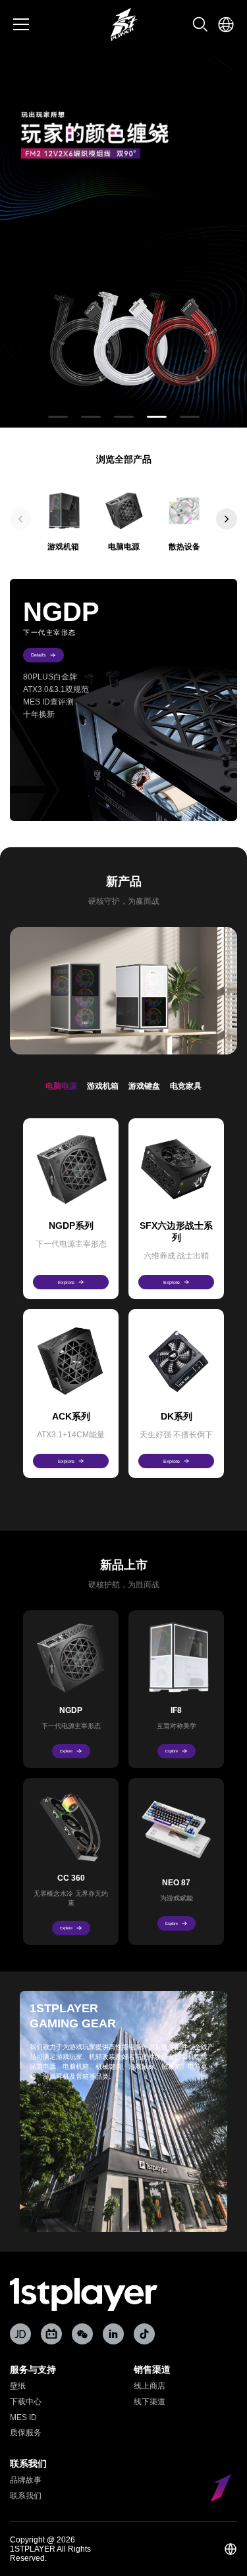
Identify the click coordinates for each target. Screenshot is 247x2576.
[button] (58, 417)
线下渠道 (150, 2402)
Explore (66, 1282)
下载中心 (26, 2402)
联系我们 (26, 2496)
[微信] (82, 2334)
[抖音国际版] (144, 2334)
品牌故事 (26, 2480)
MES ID (23, 2417)
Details (39, 655)
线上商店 (150, 2386)
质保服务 (26, 2433)
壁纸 (18, 2386)
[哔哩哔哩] (51, 2334)
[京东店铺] (20, 2334)
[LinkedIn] (113, 2334)
